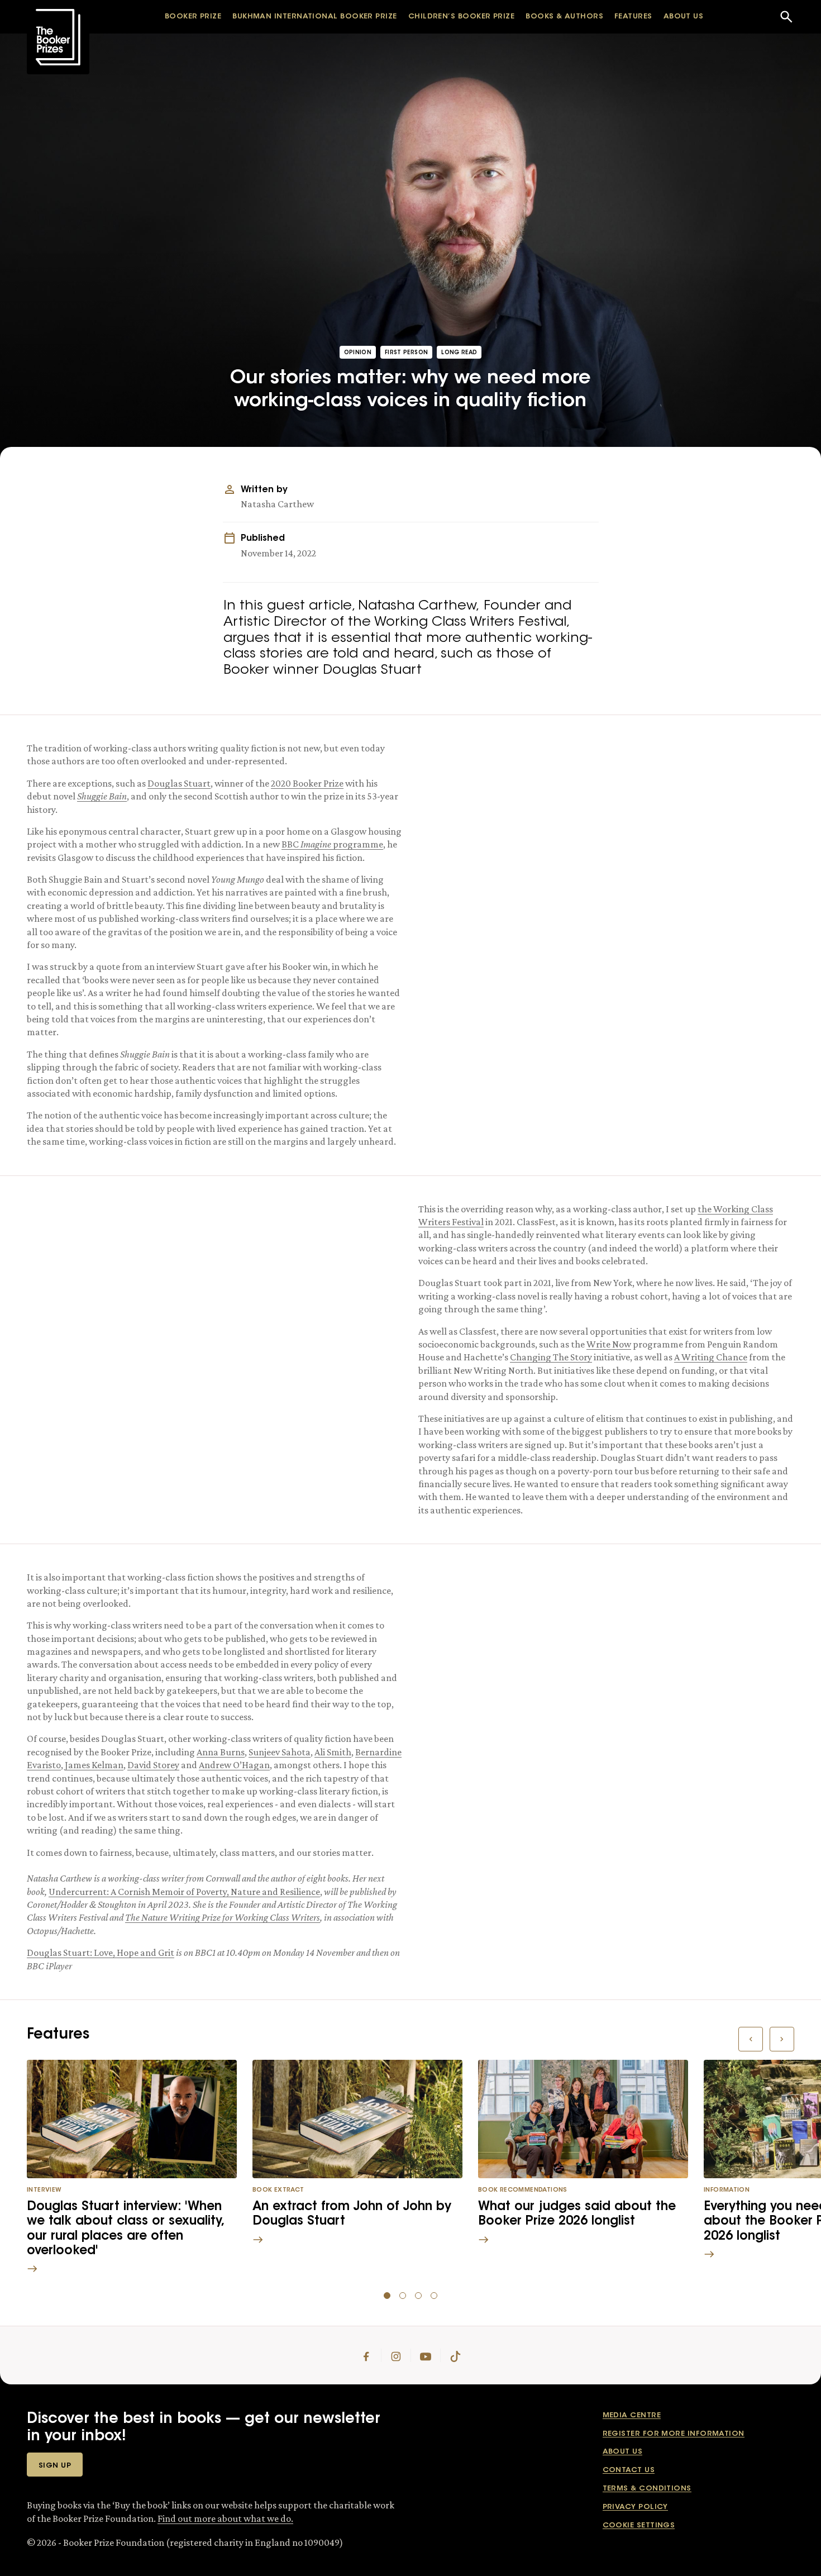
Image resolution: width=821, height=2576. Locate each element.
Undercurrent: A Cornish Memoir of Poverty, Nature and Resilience (184, 1892)
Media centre (632, 2415)
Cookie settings (639, 2525)
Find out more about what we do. (225, 2518)
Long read (459, 353)
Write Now (609, 1344)
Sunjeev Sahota (280, 1752)
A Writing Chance (711, 1357)
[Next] (782, 2039)
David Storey (153, 1765)
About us (623, 2452)
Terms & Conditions (647, 2489)
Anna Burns (221, 1752)
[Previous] (751, 2039)
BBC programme (332, 844)
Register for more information (674, 2434)
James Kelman (94, 1765)
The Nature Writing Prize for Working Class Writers (223, 1917)
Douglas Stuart (179, 783)
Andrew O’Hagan (234, 1765)
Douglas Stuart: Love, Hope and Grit (101, 1953)
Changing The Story (551, 1357)
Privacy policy (635, 2507)
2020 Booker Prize (307, 783)
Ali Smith (333, 1752)
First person (406, 353)
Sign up (55, 2466)
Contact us (629, 2470)
